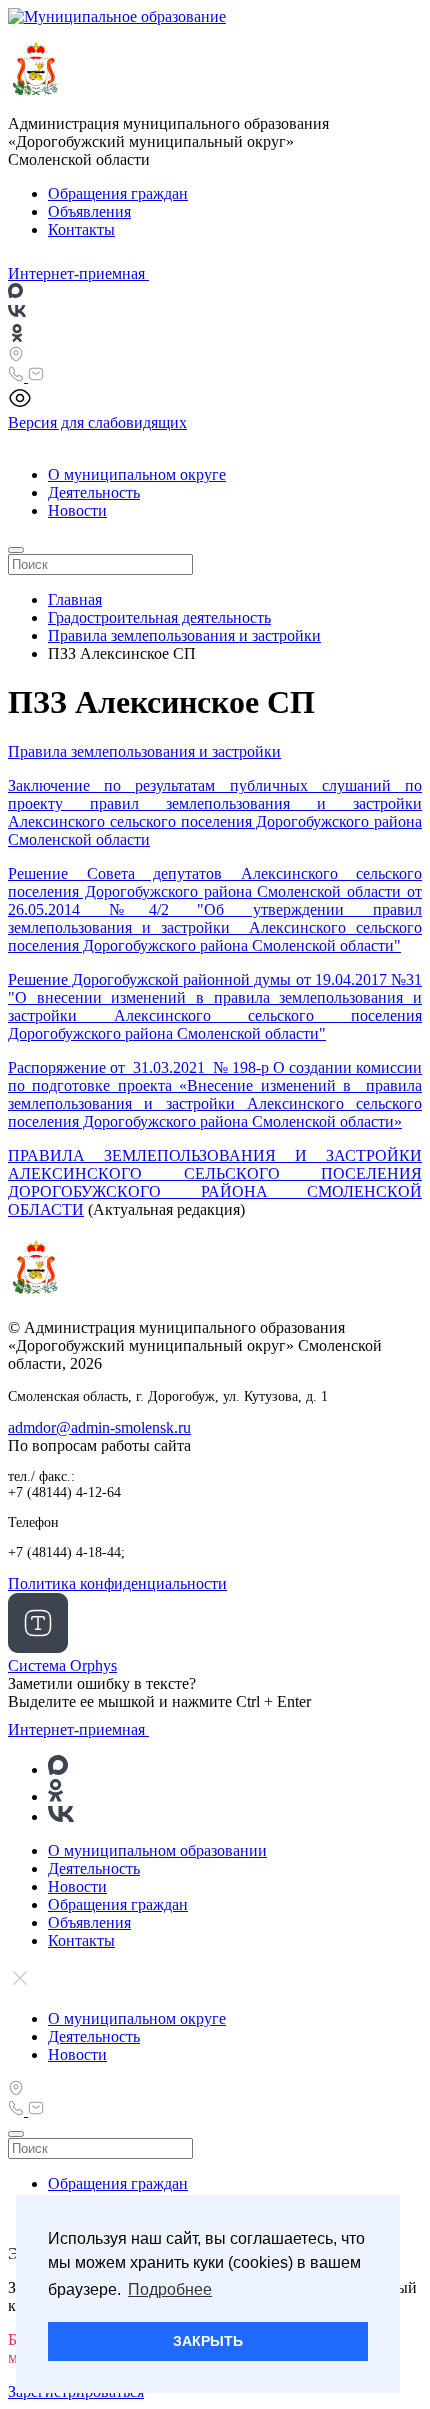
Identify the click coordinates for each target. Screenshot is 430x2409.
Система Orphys (62, 1665)
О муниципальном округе (137, 474)
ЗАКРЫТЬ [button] (208, 2341)
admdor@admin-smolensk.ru (99, 1427)
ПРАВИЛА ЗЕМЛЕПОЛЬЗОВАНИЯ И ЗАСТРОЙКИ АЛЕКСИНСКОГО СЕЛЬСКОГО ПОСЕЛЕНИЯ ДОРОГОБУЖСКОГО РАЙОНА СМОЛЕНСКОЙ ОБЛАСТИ (215, 1182)
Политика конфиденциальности (117, 1583)
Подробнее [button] (170, 2289)
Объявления (89, 211)
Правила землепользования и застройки (144, 751)
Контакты (81, 229)
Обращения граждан (118, 193)
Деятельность (94, 492)
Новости (77, 510)
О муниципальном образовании (157, 1850)
